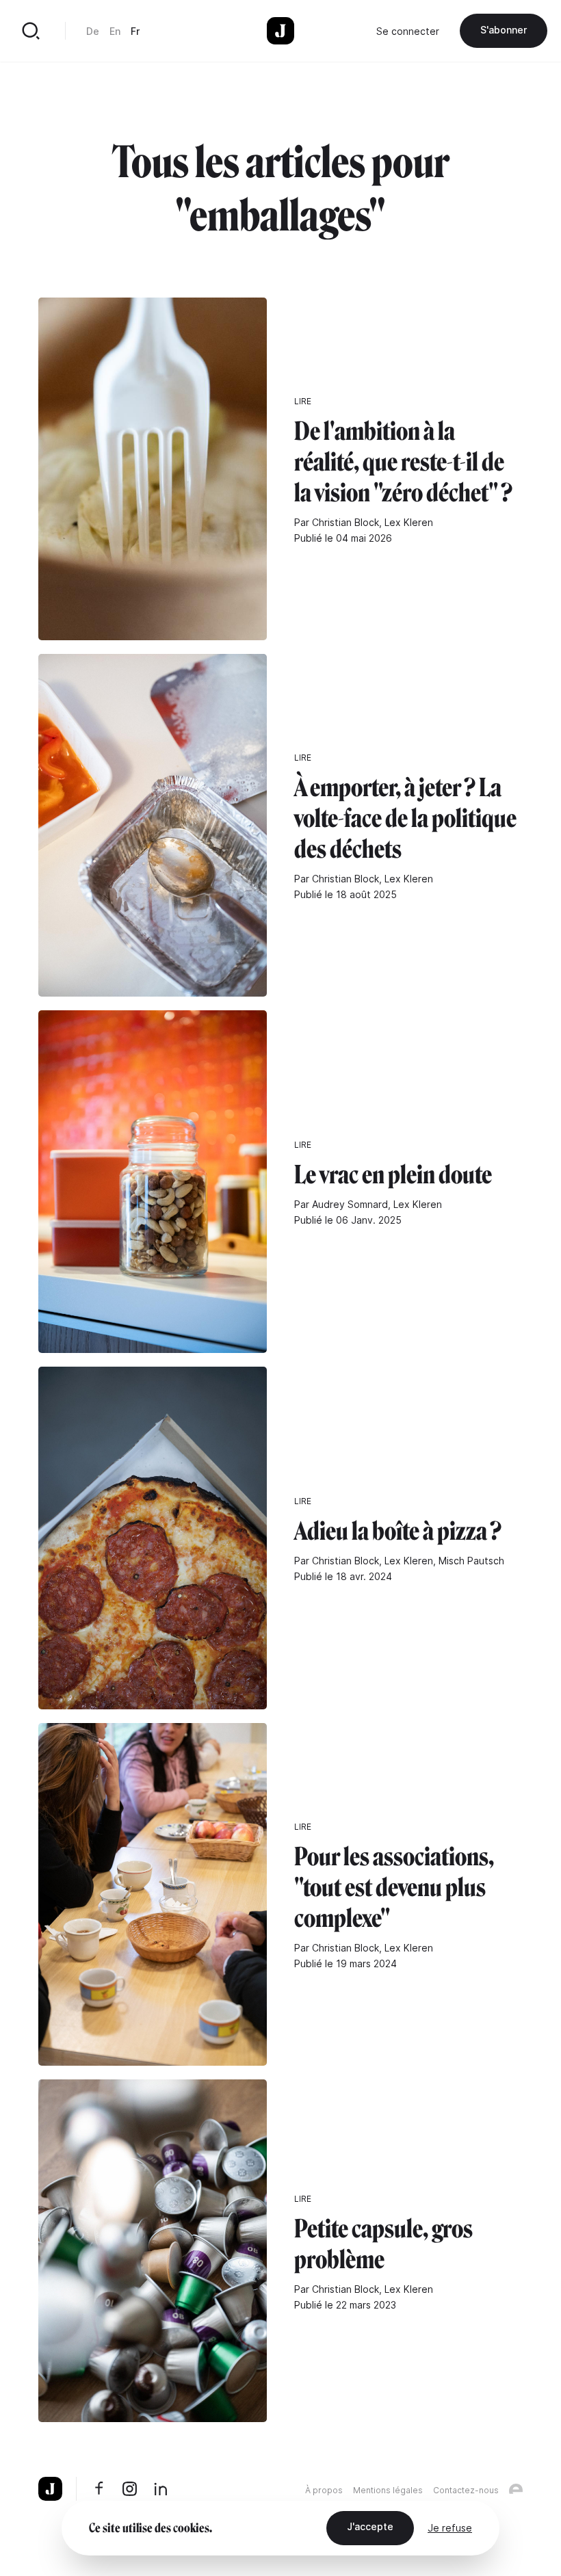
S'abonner (504, 30)
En (115, 31)
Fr (135, 31)
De (93, 31)
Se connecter (408, 31)
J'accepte (370, 2526)
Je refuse (450, 2528)
